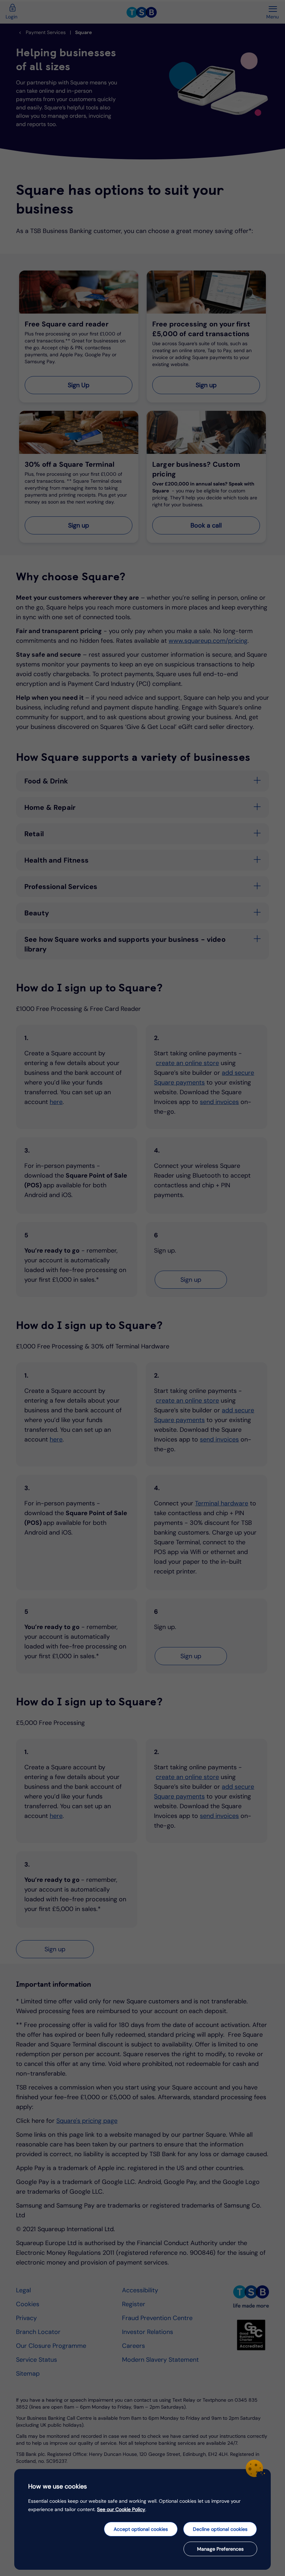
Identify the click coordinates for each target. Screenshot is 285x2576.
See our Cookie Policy (121, 2509)
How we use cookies (58, 2486)
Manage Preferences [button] (220, 2549)
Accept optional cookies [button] (141, 2529)
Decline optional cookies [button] (220, 2529)
